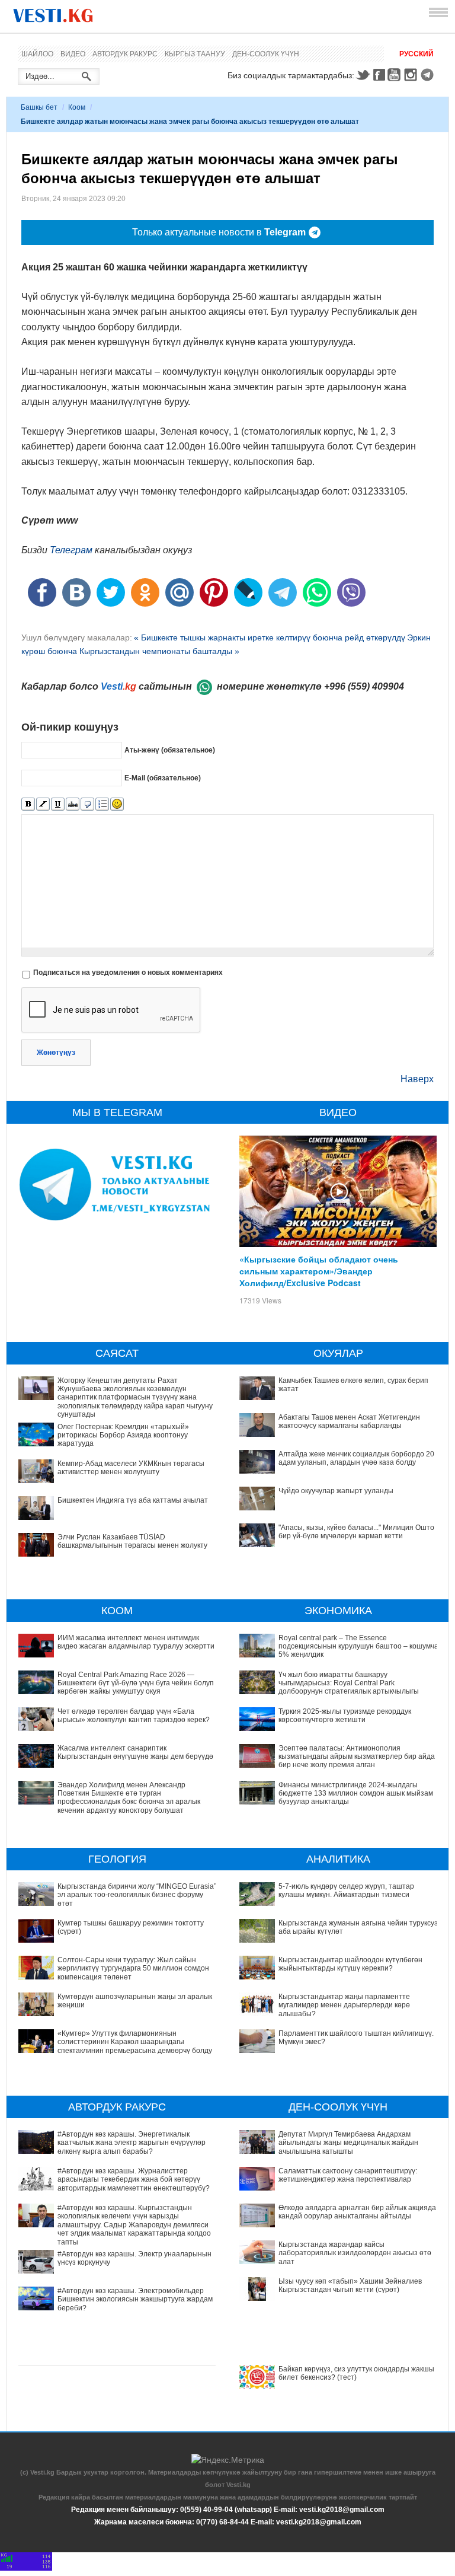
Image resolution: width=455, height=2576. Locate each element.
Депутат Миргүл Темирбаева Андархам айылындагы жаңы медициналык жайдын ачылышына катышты (348, 2143)
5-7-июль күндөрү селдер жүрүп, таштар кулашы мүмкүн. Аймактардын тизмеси (346, 1890)
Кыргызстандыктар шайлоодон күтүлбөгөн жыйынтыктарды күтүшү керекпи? (350, 1964)
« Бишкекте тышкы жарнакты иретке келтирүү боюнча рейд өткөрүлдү (270, 637)
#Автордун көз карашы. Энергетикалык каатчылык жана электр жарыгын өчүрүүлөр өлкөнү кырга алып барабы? (132, 2143)
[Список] (102, 804)
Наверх (417, 1079)
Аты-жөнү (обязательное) (170, 750)
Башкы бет (39, 107)
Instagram (412, 75)
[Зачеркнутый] (73, 804)
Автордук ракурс (125, 54)
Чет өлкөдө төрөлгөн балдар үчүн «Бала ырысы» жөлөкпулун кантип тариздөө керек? (134, 1716)
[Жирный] (28, 804)
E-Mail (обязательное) (163, 777)
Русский (416, 54)
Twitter (363, 75)
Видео (73, 54)
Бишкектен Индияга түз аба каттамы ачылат (133, 1500)
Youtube (396, 75)
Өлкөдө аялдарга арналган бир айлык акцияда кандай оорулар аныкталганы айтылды (357, 2212)
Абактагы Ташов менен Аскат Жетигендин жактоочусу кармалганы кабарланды (349, 1421)
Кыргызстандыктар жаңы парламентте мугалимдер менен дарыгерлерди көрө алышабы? (344, 2005)
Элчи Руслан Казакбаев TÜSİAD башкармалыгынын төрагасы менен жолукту (132, 1541)
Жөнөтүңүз (56, 1053)
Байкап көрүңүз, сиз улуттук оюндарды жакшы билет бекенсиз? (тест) (356, 2373)
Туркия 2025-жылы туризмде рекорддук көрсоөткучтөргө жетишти (345, 1716)
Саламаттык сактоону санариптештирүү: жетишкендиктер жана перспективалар (348, 2175)
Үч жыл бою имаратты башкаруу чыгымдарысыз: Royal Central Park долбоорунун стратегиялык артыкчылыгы (349, 1683)
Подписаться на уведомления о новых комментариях (128, 973)
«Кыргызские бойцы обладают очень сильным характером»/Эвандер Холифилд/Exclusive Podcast (319, 1271)
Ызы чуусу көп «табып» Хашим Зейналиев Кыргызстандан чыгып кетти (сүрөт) (350, 2285)
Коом (77, 107)
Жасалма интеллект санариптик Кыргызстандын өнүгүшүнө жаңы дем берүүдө (135, 1752)
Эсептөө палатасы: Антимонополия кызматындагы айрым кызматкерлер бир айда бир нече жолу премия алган (357, 1757)
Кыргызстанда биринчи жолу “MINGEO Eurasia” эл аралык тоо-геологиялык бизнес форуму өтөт (137, 1895)
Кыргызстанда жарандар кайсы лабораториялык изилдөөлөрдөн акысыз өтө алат (355, 2253)
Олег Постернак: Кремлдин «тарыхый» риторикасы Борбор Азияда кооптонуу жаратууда (123, 1435)
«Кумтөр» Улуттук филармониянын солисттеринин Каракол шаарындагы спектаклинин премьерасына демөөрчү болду (135, 2042)
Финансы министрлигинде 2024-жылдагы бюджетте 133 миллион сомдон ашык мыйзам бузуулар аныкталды (356, 1794)
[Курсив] (43, 804)
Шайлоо (37, 54)
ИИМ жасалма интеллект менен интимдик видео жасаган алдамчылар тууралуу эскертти (136, 1642)
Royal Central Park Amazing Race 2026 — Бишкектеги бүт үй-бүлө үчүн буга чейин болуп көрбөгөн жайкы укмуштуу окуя (136, 1683)
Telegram (429, 75)
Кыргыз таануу (195, 54)
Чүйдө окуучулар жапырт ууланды (336, 1491)
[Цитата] (87, 804)
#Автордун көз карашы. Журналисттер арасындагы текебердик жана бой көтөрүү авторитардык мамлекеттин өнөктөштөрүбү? (134, 2180)
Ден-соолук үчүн (266, 54)
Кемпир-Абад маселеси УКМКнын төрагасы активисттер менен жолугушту (131, 1468)
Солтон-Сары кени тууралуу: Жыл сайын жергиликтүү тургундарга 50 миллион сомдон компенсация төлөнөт (133, 1968)
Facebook (379, 75)
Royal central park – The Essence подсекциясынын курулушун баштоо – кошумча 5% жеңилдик (358, 1646)
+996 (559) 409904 (364, 686)
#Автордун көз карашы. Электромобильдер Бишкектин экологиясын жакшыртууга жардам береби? (135, 2299)
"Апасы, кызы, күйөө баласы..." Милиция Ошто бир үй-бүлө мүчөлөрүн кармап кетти (356, 1532)
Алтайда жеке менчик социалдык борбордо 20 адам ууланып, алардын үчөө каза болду (356, 1458)
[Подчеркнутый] (58, 804)
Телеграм (71, 550)
